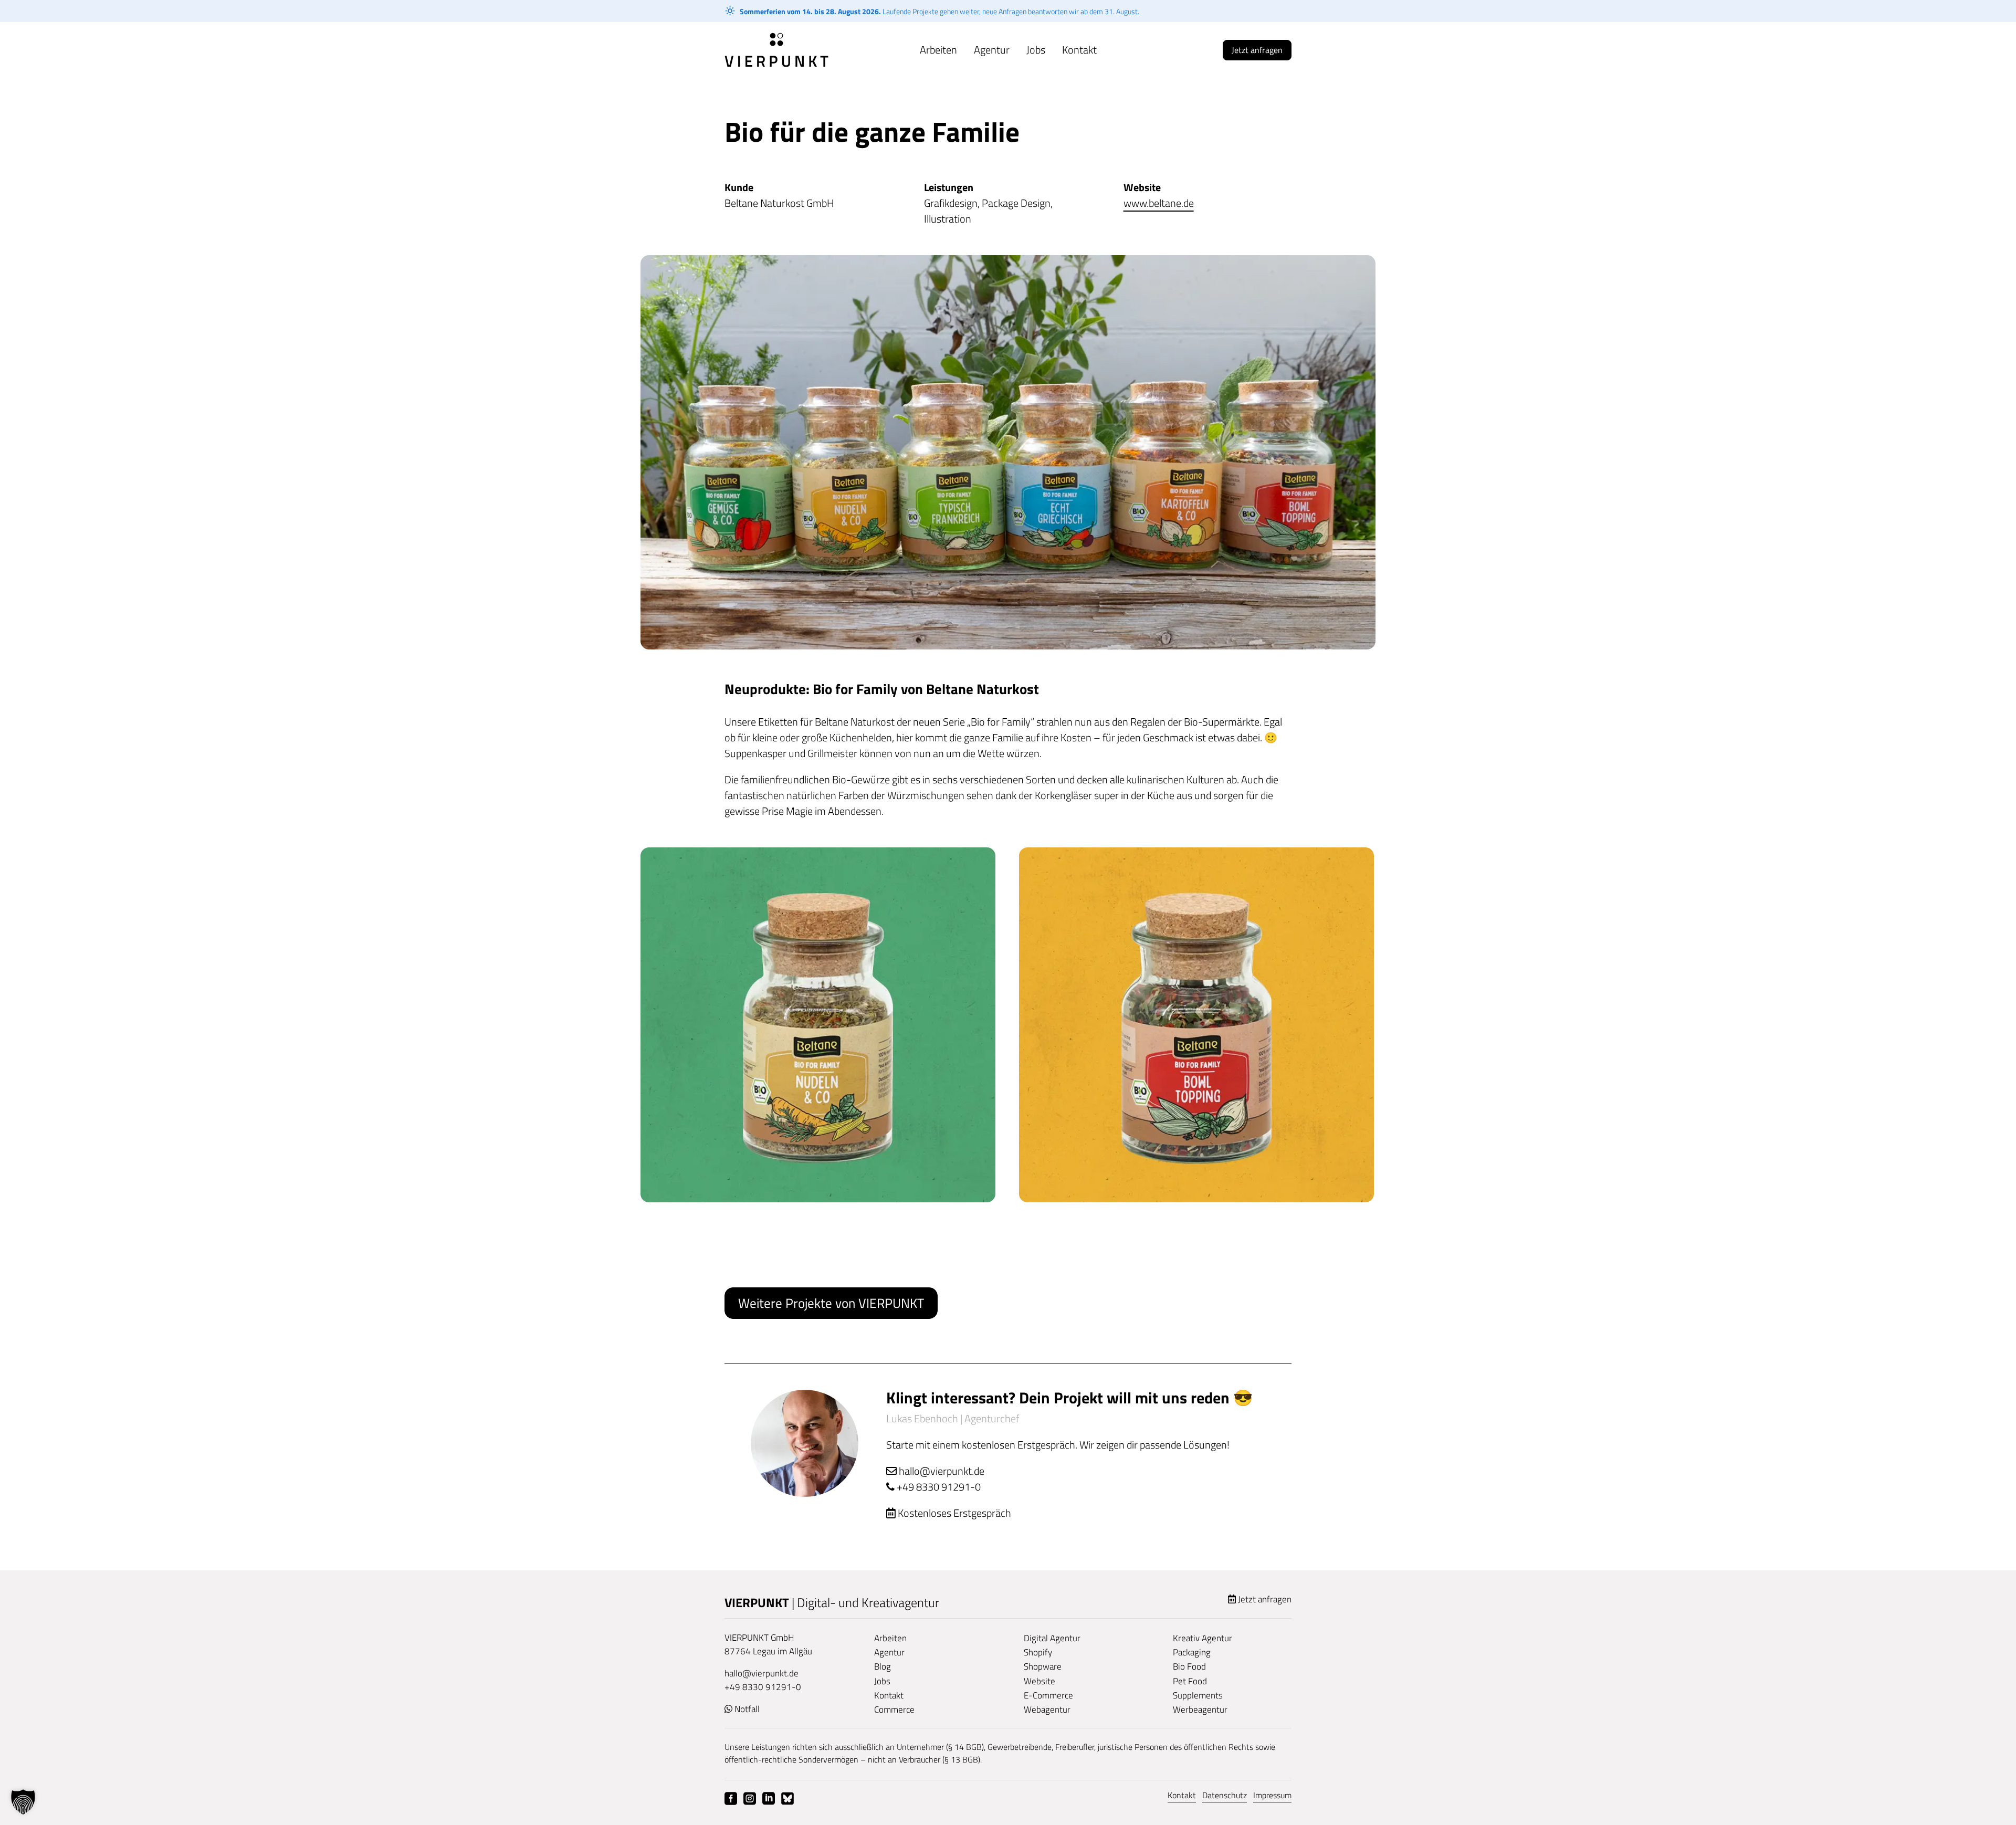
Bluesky (787, 1799)
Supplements (1198, 1695)
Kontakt (1079, 50)
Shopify (1038, 1652)
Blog (883, 1666)
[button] (23, 1802)
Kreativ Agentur (1203, 1638)
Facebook (731, 1799)
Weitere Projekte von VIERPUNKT (831, 1303)
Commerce (894, 1709)
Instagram (750, 1799)
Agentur (992, 50)
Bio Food (1189, 1666)
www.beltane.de (1159, 203)
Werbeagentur (1200, 1709)
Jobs (1036, 50)
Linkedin (769, 1799)
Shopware (1043, 1666)
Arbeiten (938, 50)
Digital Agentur (1052, 1638)
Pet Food (1190, 1681)
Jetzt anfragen (1257, 50)
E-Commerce (1048, 1695)
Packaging (1192, 1652)
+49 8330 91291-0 (939, 1487)
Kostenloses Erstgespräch (954, 1513)
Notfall (747, 1709)
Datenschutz (1225, 1795)
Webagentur (1047, 1709)
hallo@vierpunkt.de (941, 1471)
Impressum (1272, 1795)
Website (1039, 1681)
